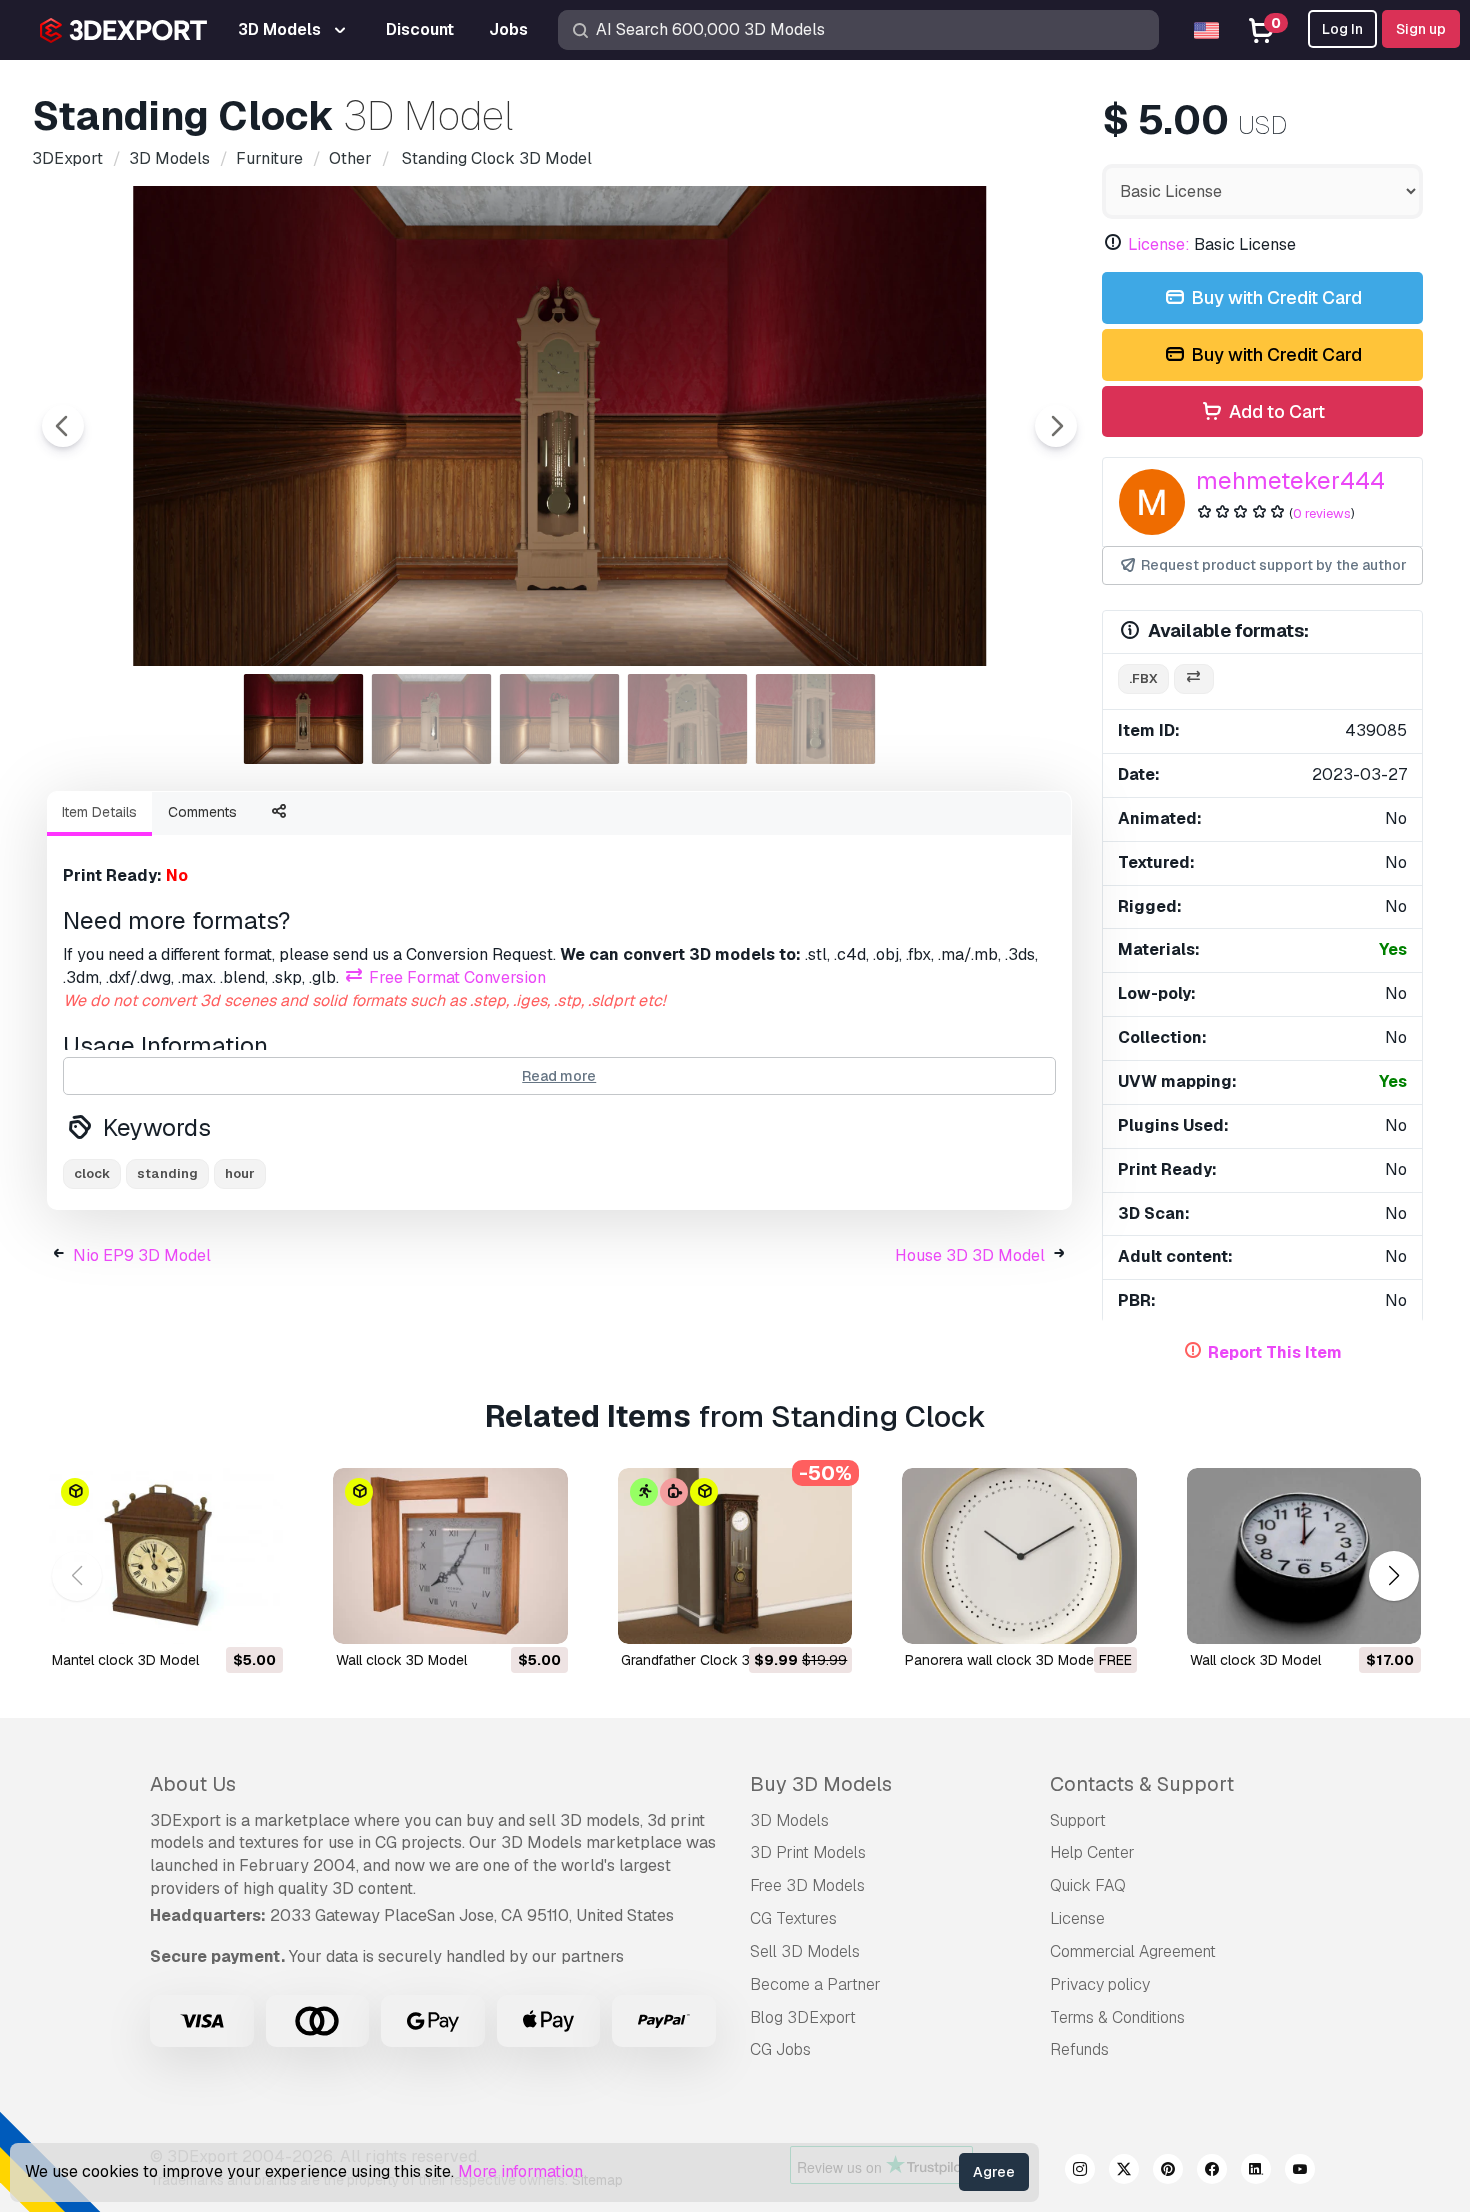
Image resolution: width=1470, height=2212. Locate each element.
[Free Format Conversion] (1194, 679)
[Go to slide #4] (688, 719)
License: (1159, 244)
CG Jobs (780, 2049)
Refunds (1079, 2049)
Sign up (1421, 29)
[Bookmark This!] (254, 1616)
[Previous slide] (63, 426)
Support (1078, 1820)
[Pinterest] (1168, 2172)
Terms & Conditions (1117, 2017)
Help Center (1092, 1852)
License (1077, 1918)
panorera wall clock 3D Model (1001, 1660)
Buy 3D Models (821, 1784)
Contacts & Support (1142, 1784)
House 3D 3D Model (970, 1255)
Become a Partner (815, 1984)
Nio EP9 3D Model (142, 1255)
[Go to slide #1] (304, 719)
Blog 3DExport (803, 2017)
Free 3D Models (807, 1885)
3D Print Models (808, 1852)
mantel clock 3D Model (125, 1660)
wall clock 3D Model (401, 1660)
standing (167, 1173)
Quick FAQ (1088, 1885)
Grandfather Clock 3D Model (712, 1660)
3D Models (789, 1820)
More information (520, 2171)
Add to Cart (1275, 411)
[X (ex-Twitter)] (1124, 2172)
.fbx (1143, 678)
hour (240, 1173)
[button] (1393, 1575)
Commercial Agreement (1133, 1951)
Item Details (99, 812)
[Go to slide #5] (816, 719)
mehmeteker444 (1290, 480)
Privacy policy (1100, 1984)
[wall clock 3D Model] (450, 1556)
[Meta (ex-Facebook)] (1212, 2172)
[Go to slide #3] (560, 719)
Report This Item (1275, 1352)
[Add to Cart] (213, 1616)
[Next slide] (1056, 426)
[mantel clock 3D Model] (166, 1556)
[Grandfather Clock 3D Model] (735, 1556)
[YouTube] (1300, 2172)
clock (92, 1173)
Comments (202, 812)
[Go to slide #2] (432, 719)
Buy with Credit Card (1274, 297)
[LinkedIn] (1256, 2172)
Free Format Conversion (455, 977)
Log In (1342, 29)
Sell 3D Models (805, 1951)
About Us (193, 1784)
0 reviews (1322, 513)
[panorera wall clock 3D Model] (1019, 1556)
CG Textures (793, 1918)
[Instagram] (1080, 2172)
